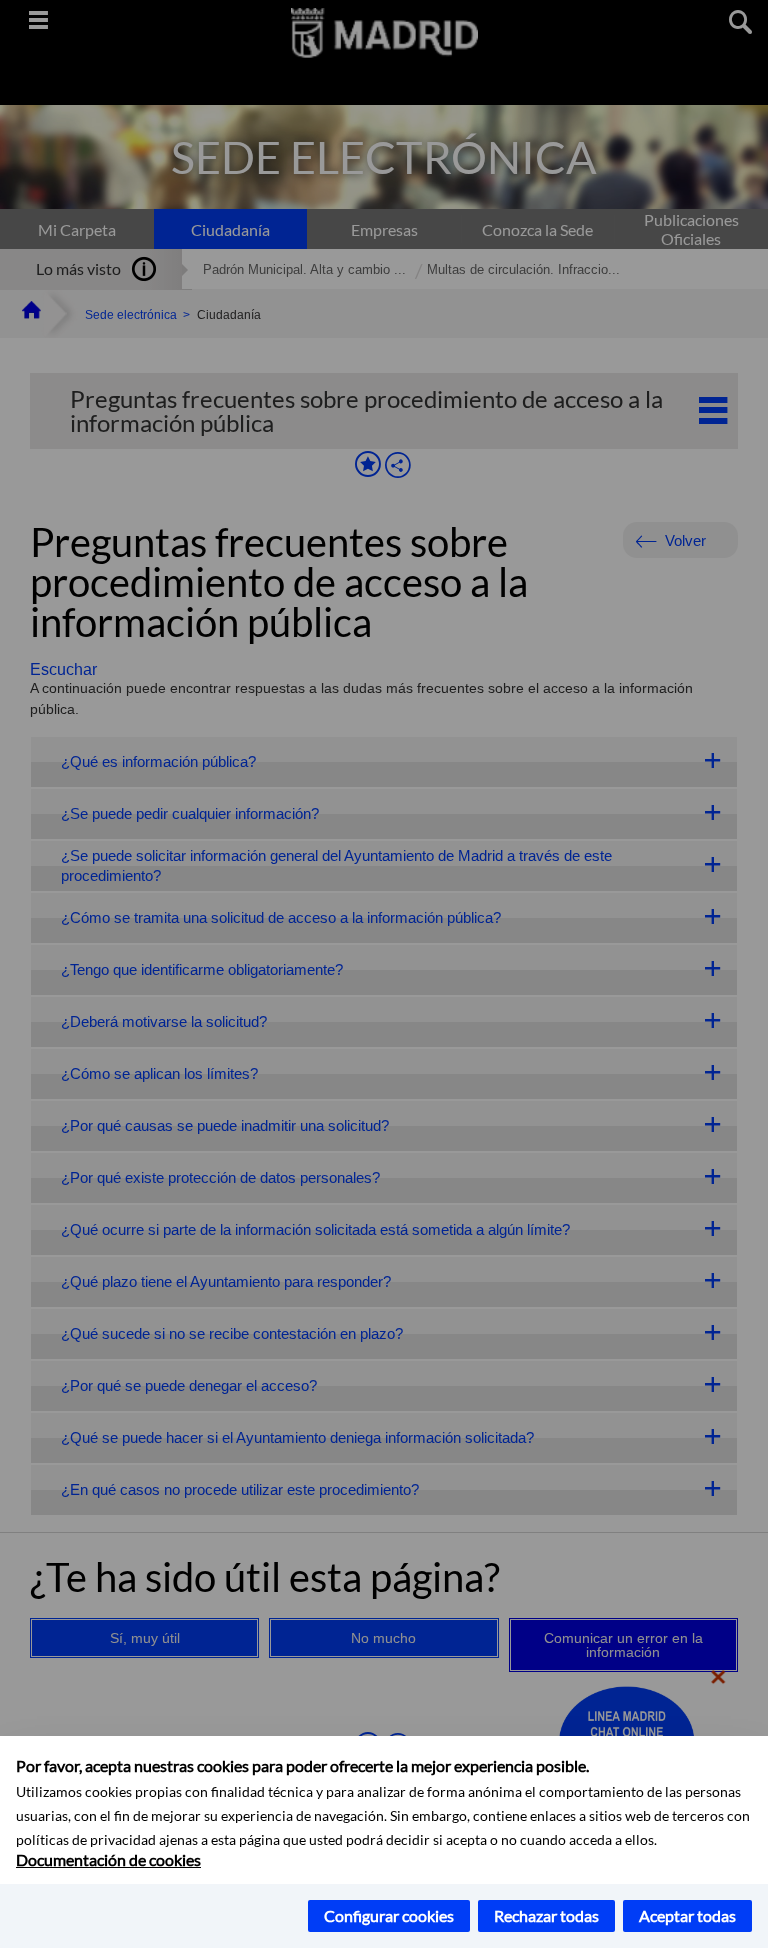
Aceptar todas (687, 1915)
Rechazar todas (546, 1915)
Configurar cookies (389, 1915)
